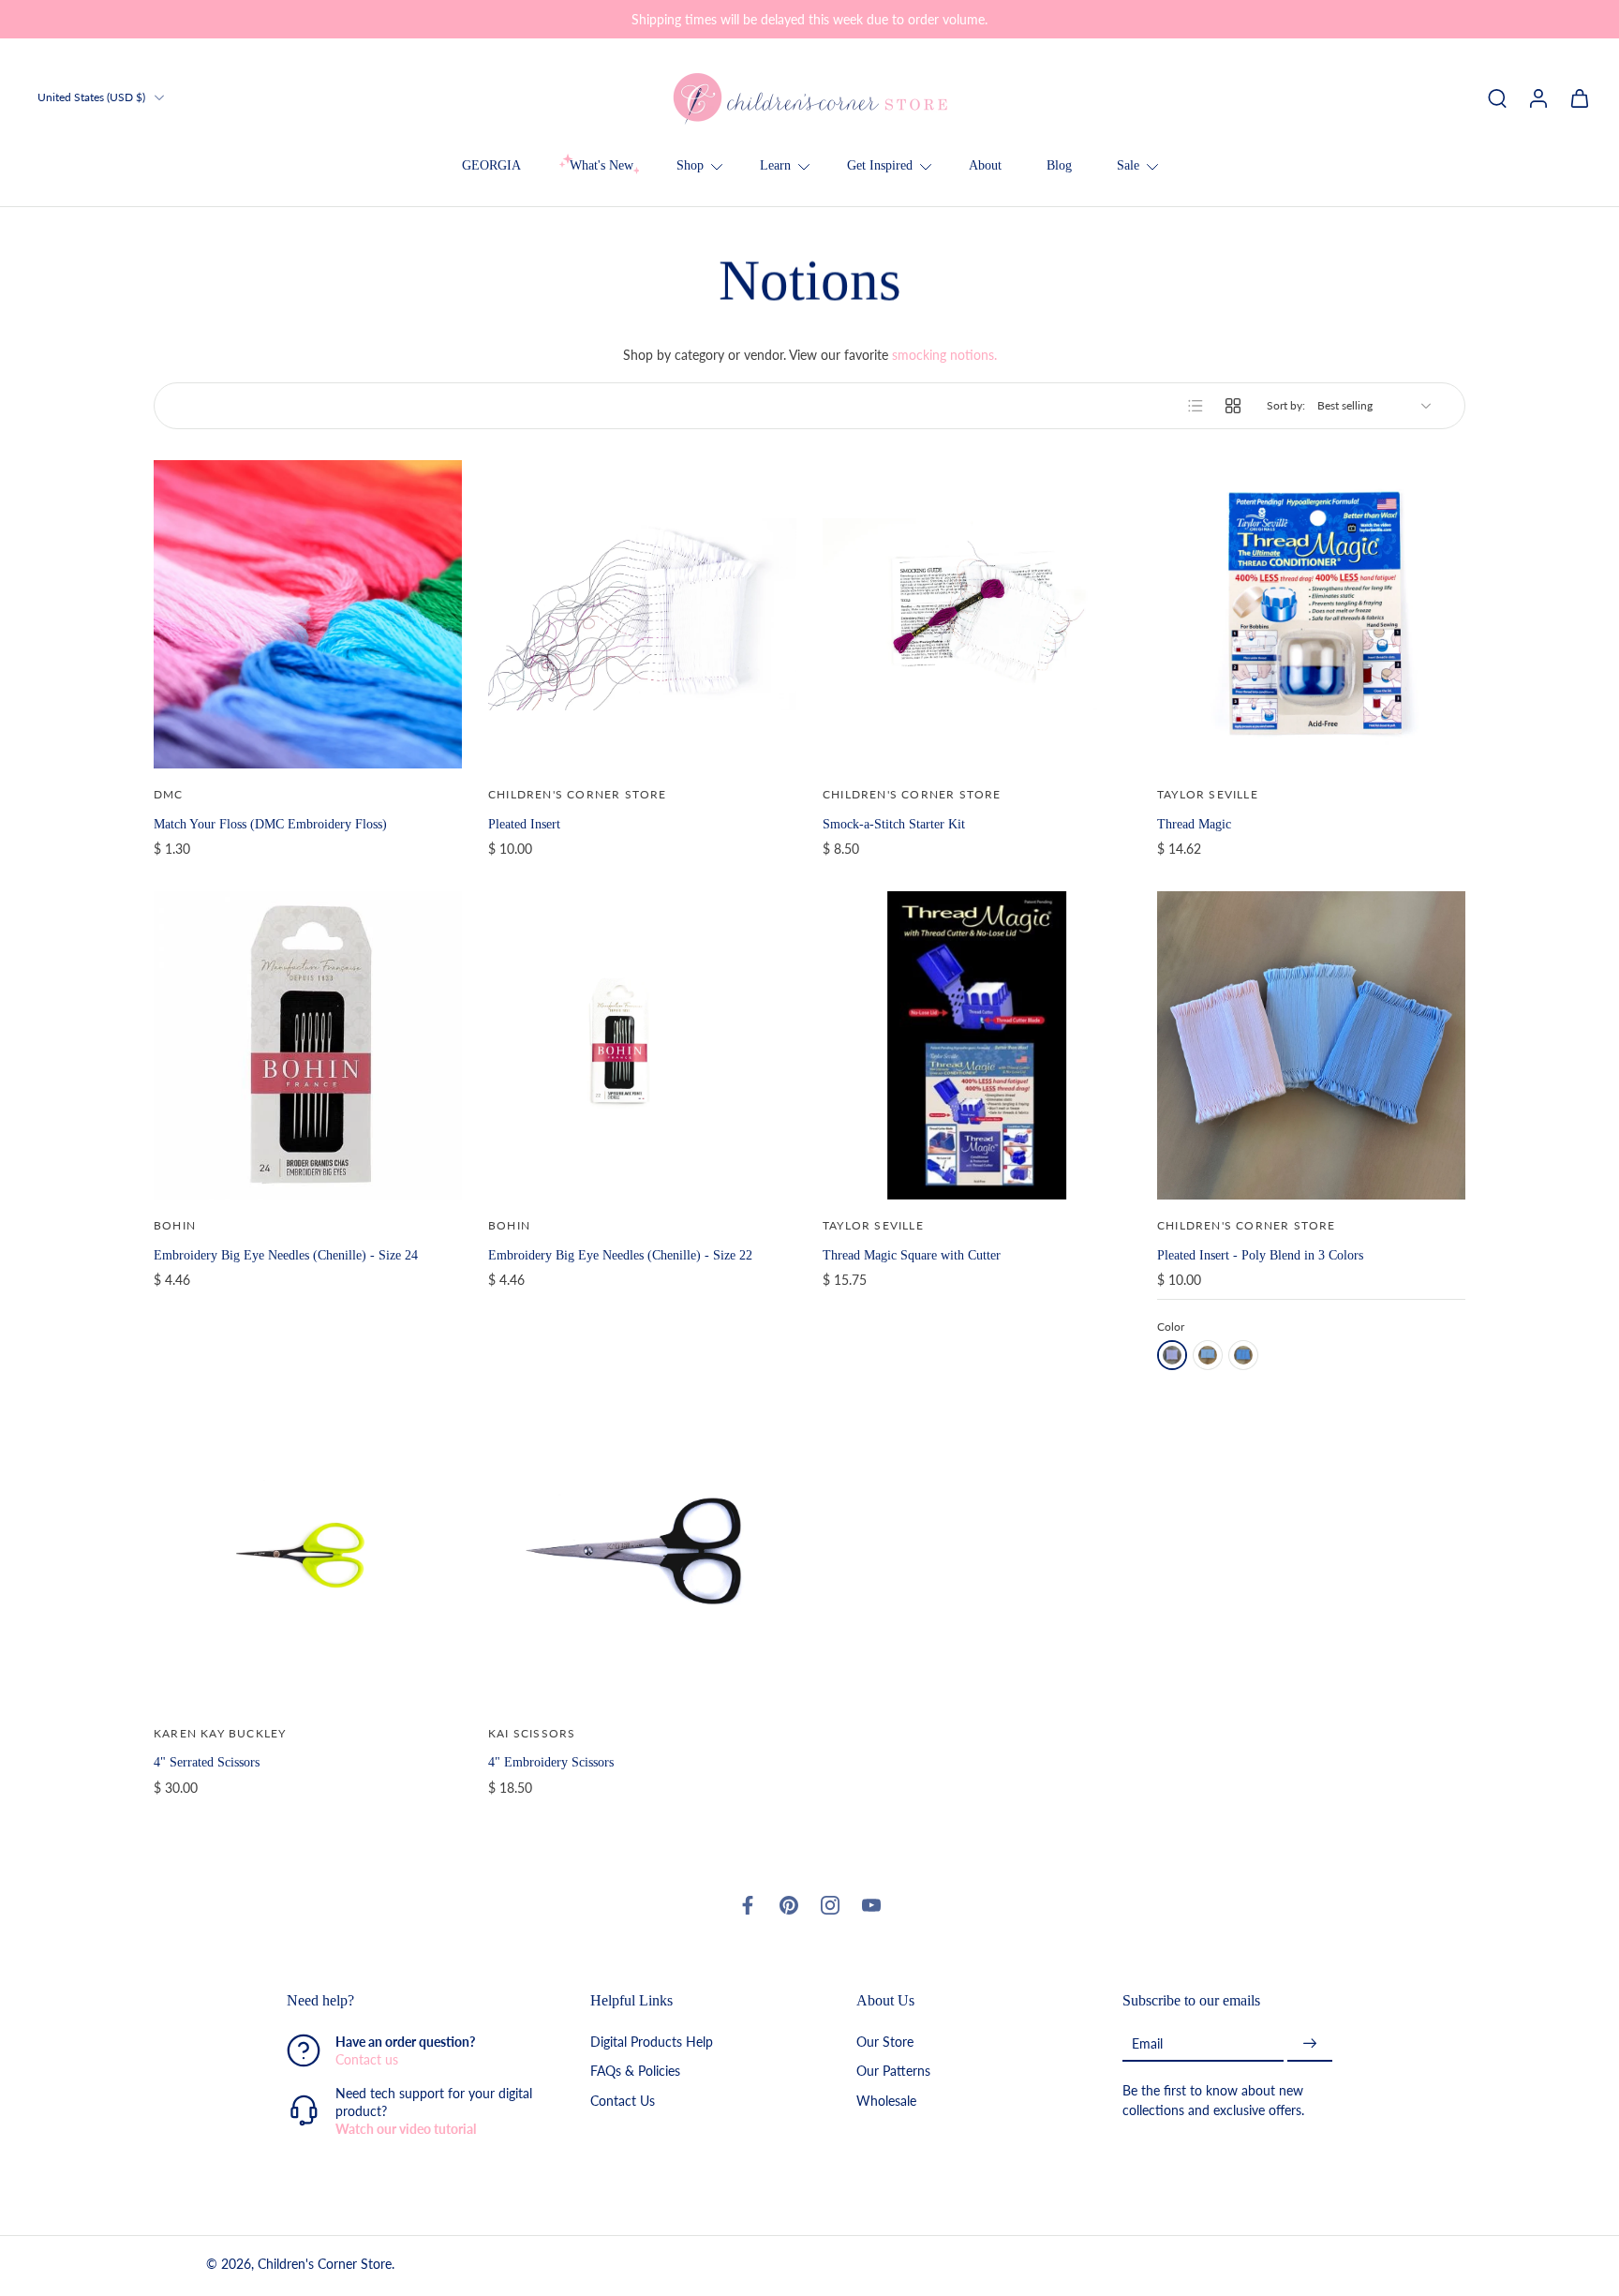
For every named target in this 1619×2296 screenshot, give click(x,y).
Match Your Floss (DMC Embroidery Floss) (270, 824)
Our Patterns (893, 2072)
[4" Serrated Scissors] (308, 1553)
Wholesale (886, 2101)
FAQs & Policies (635, 2072)
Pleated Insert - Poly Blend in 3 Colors (1260, 1255)
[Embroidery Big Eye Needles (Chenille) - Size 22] (642, 1045)
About (985, 165)
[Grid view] (1233, 406)
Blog (1059, 165)
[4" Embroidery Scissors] (642, 1553)
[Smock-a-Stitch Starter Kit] (977, 614)
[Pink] (1172, 1355)
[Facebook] (748, 1905)
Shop (690, 165)
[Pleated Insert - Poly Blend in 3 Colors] (1311, 1045)
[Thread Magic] (1311, 614)
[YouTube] (871, 1905)
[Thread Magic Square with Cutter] (977, 1045)
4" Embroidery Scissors (551, 1762)
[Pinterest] (789, 1905)
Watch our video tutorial (406, 2130)
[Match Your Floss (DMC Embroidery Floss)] (308, 614)
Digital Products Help (652, 2043)
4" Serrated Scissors (207, 1762)
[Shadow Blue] (1243, 1355)
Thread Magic (1194, 824)
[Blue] (1208, 1355)
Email (1147, 2043)
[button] (410, 2001)
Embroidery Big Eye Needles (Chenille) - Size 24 (286, 1255)
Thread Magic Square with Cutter (912, 1255)
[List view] (1196, 406)
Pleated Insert (524, 824)
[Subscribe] (1310, 2044)
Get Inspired (880, 165)
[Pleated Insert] (642, 614)
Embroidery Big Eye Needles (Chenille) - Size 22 (620, 1255)
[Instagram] (830, 1905)
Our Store (885, 2043)
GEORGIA (491, 165)
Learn (775, 165)
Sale (1128, 165)
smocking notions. (944, 355)
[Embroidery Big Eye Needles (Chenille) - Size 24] (308, 1045)
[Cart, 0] (1580, 97)
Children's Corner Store (325, 2265)
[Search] (1497, 97)
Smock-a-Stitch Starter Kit (894, 824)
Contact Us (623, 2101)
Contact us (367, 2060)
